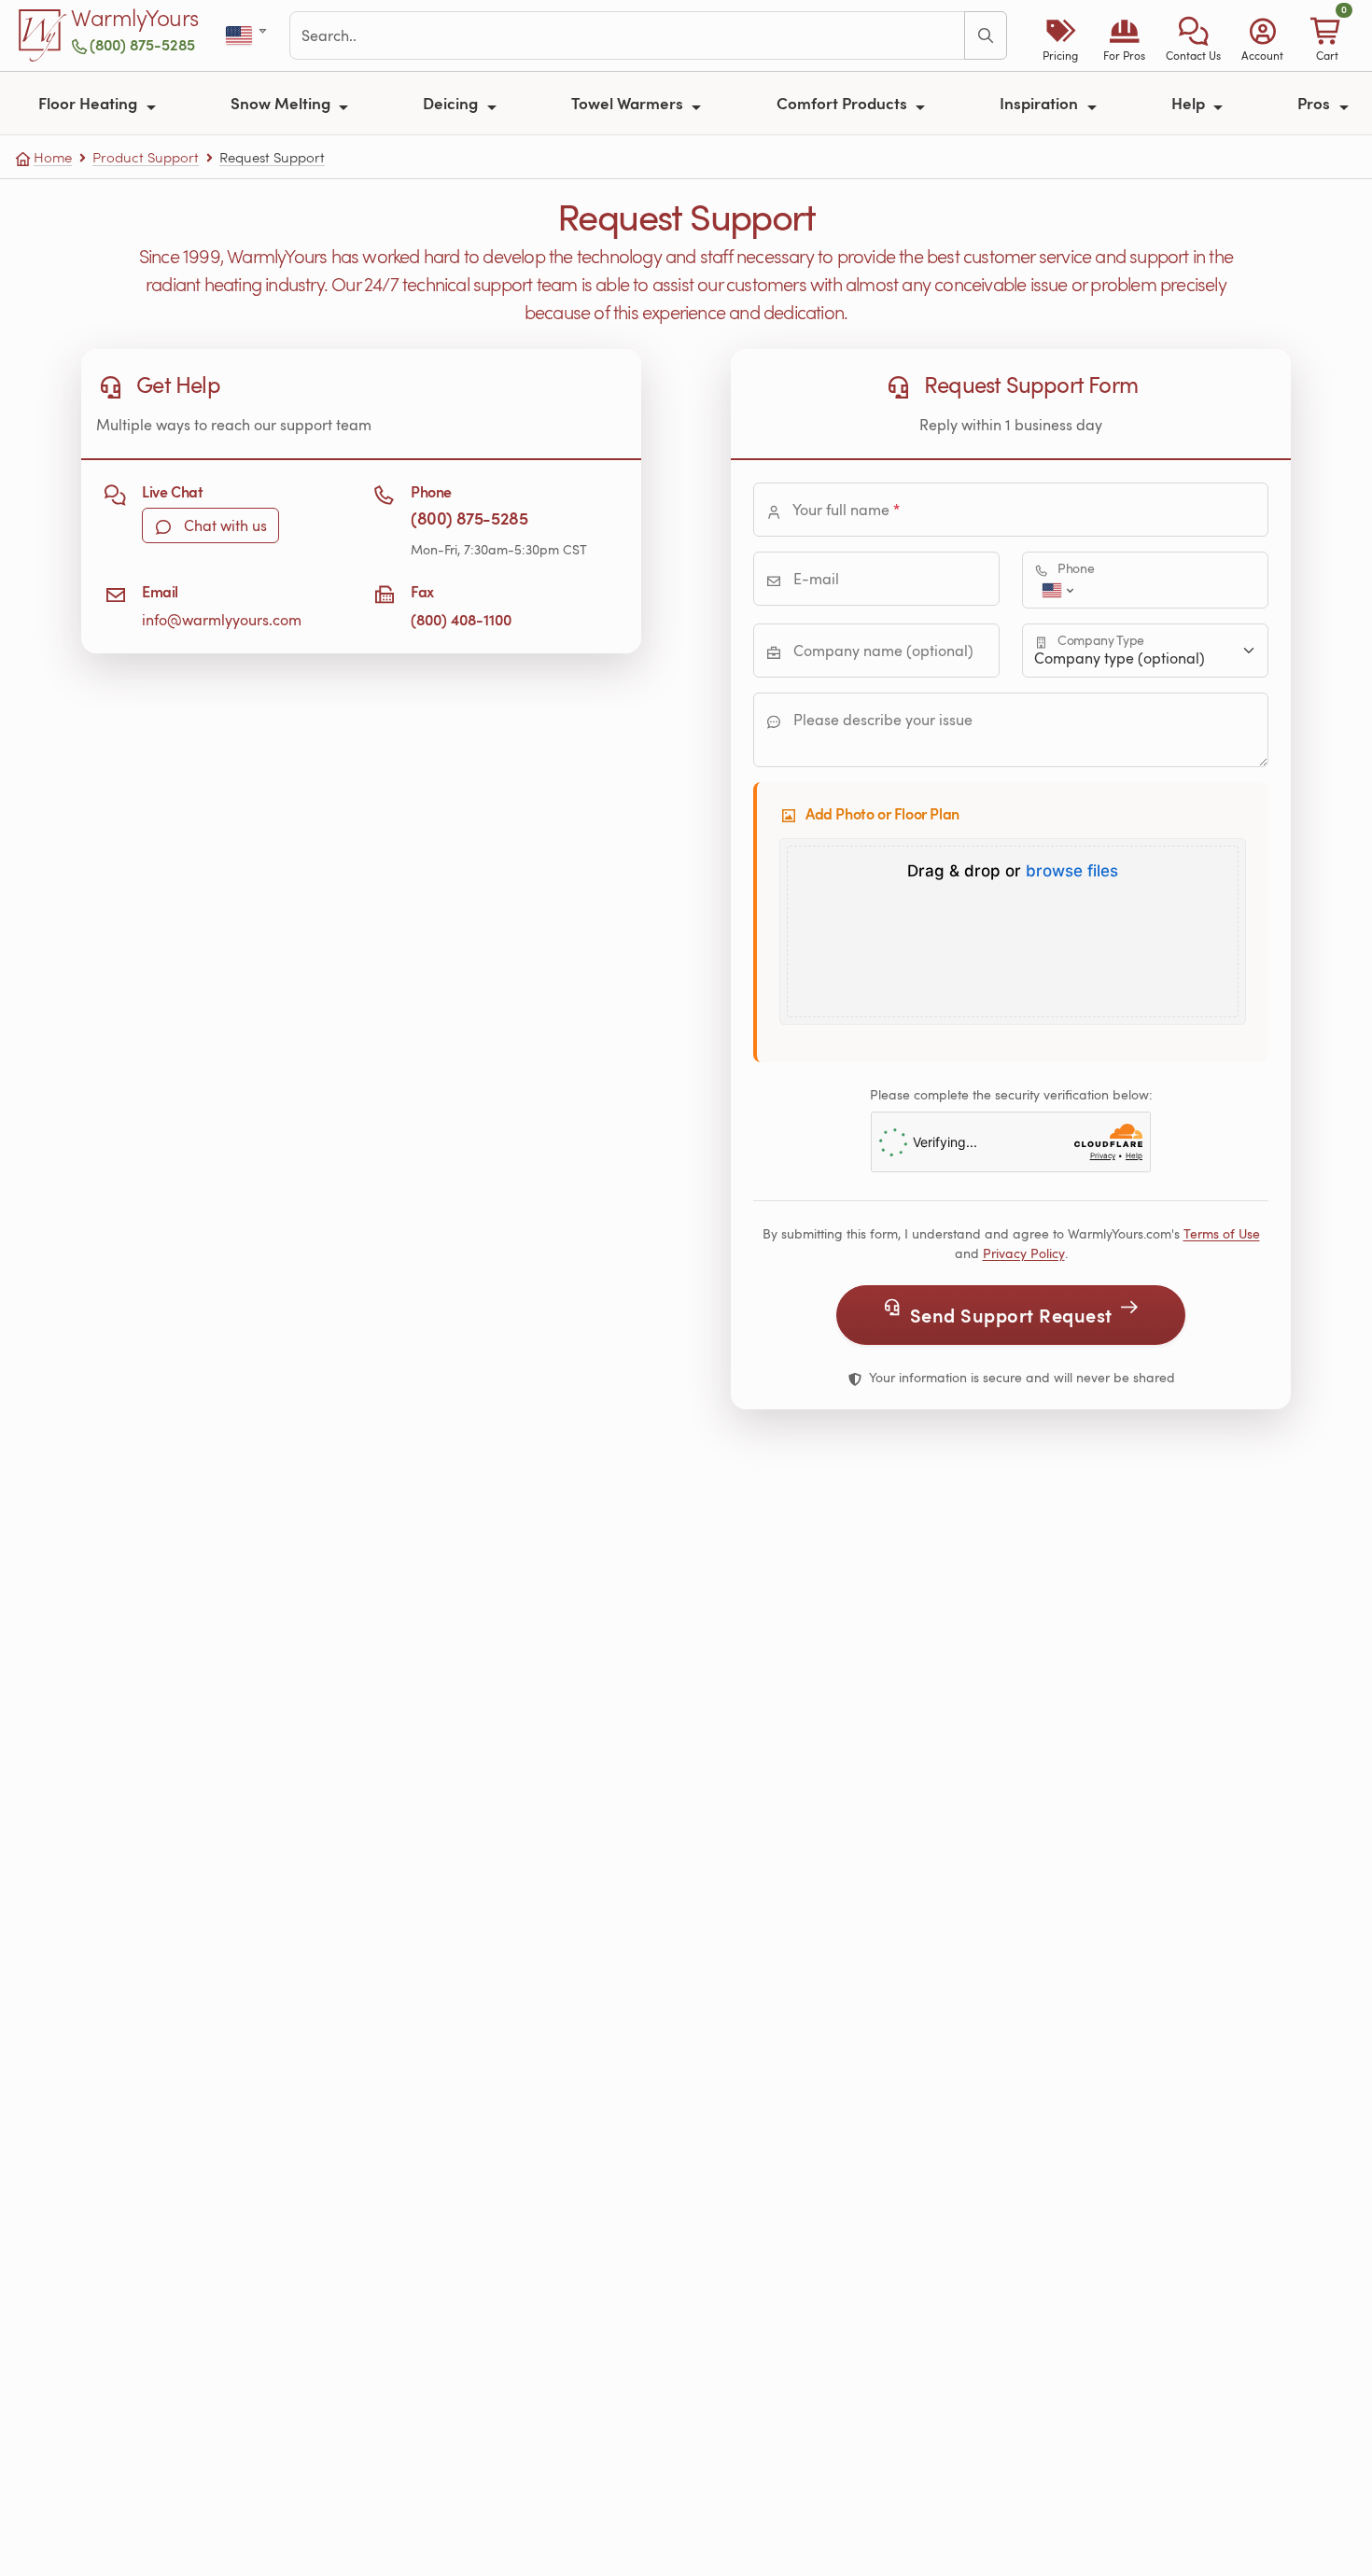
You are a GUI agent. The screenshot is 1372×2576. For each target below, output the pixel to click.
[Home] (43, 35)
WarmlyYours (135, 19)
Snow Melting (282, 103)
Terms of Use (1222, 1233)
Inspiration (1041, 103)
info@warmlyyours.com (222, 620)
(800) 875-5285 (142, 44)
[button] (1193, 35)
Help (1190, 103)
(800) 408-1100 (461, 619)
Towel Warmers (629, 103)
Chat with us (224, 525)
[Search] (986, 35)
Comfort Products (844, 103)
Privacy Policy (1024, 1253)
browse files (1072, 871)
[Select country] (248, 36)
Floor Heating (90, 103)
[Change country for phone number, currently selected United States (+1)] (1056, 590)
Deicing (452, 103)
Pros (1316, 103)
